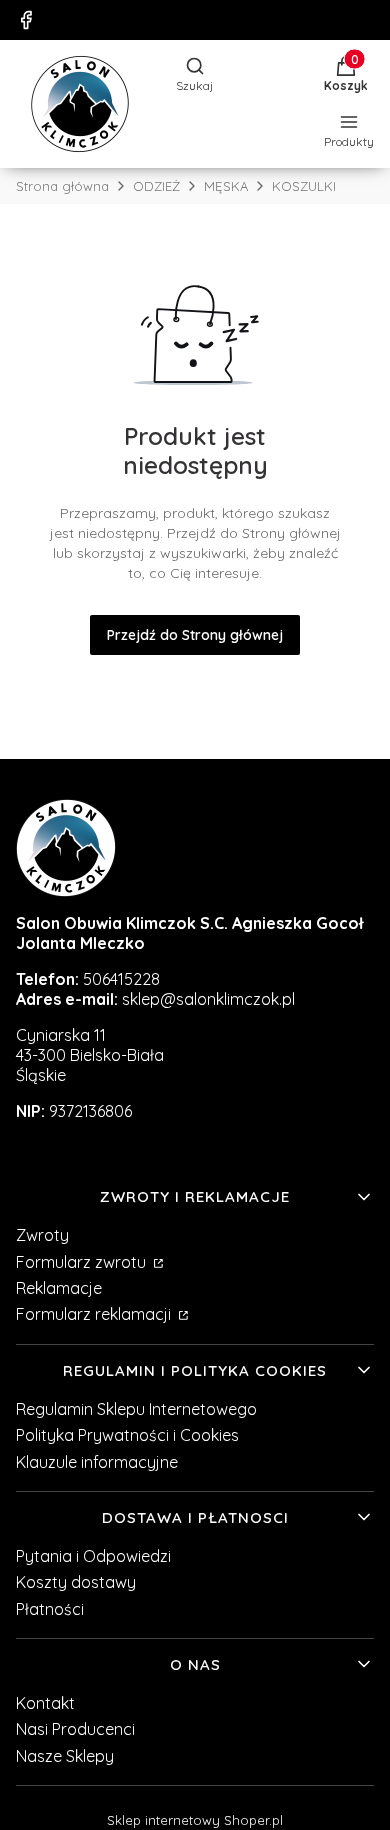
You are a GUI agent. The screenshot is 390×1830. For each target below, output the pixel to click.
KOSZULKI (304, 186)
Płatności (50, 1609)
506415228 (121, 979)
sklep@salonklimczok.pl (208, 999)
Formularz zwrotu (83, 1262)
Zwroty (42, 1235)
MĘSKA (226, 186)
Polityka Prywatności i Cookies (127, 1435)
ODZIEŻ (156, 186)
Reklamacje (59, 1288)
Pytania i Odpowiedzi (93, 1556)
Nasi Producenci (75, 1729)
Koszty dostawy (76, 1582)
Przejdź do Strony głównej (195, 635)
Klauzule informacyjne (97, 1462)
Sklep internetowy (195, 1820)
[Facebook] (26, 20)
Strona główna (62, 186)
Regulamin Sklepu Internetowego (136, 1409)
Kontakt (45, 1703)
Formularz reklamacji (95, 1314)
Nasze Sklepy (65, 1756)
